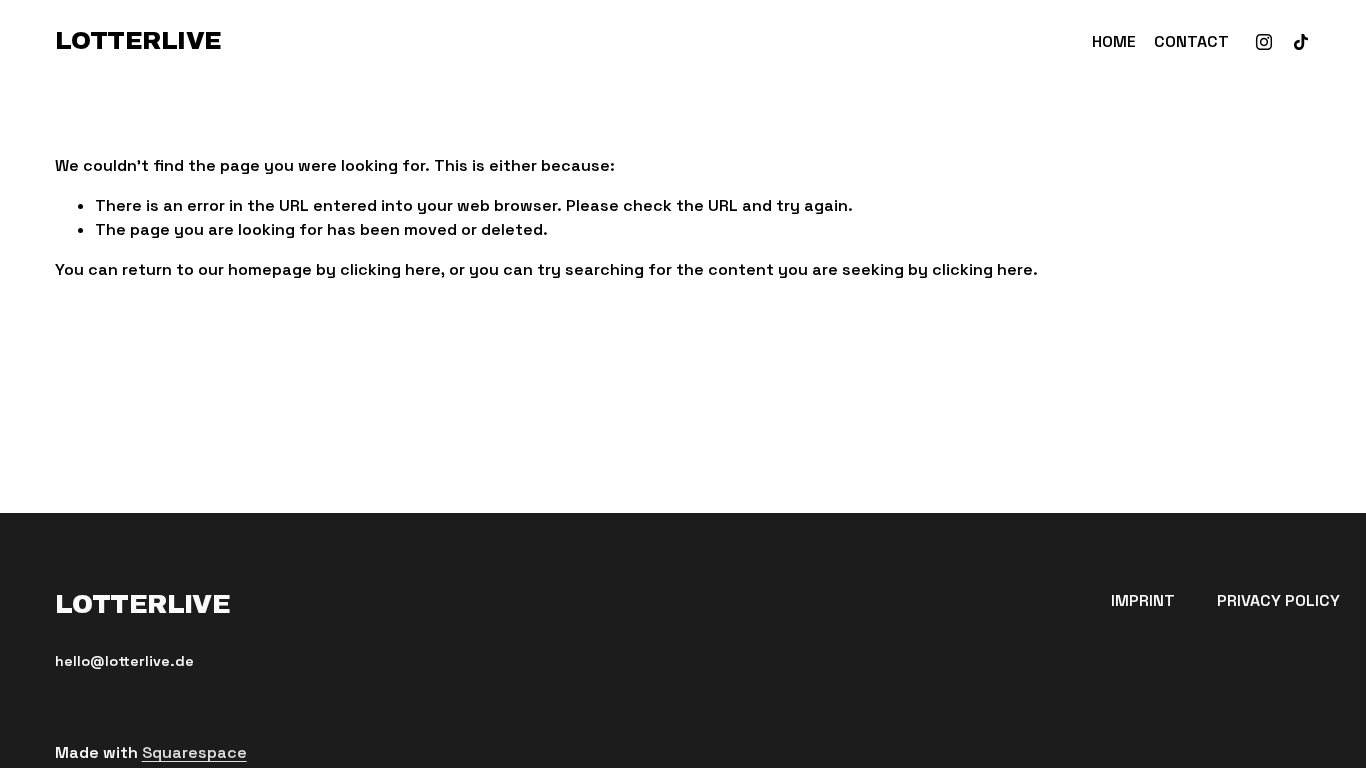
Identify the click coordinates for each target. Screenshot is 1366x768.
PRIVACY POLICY (1278, 600)
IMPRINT (1143, 600)
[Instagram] (1264, 42)
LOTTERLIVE (138, 41)
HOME (1114, 41)
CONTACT (1191, 41)
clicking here (390, 269)
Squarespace (194, 752)
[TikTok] (1301, 42)
